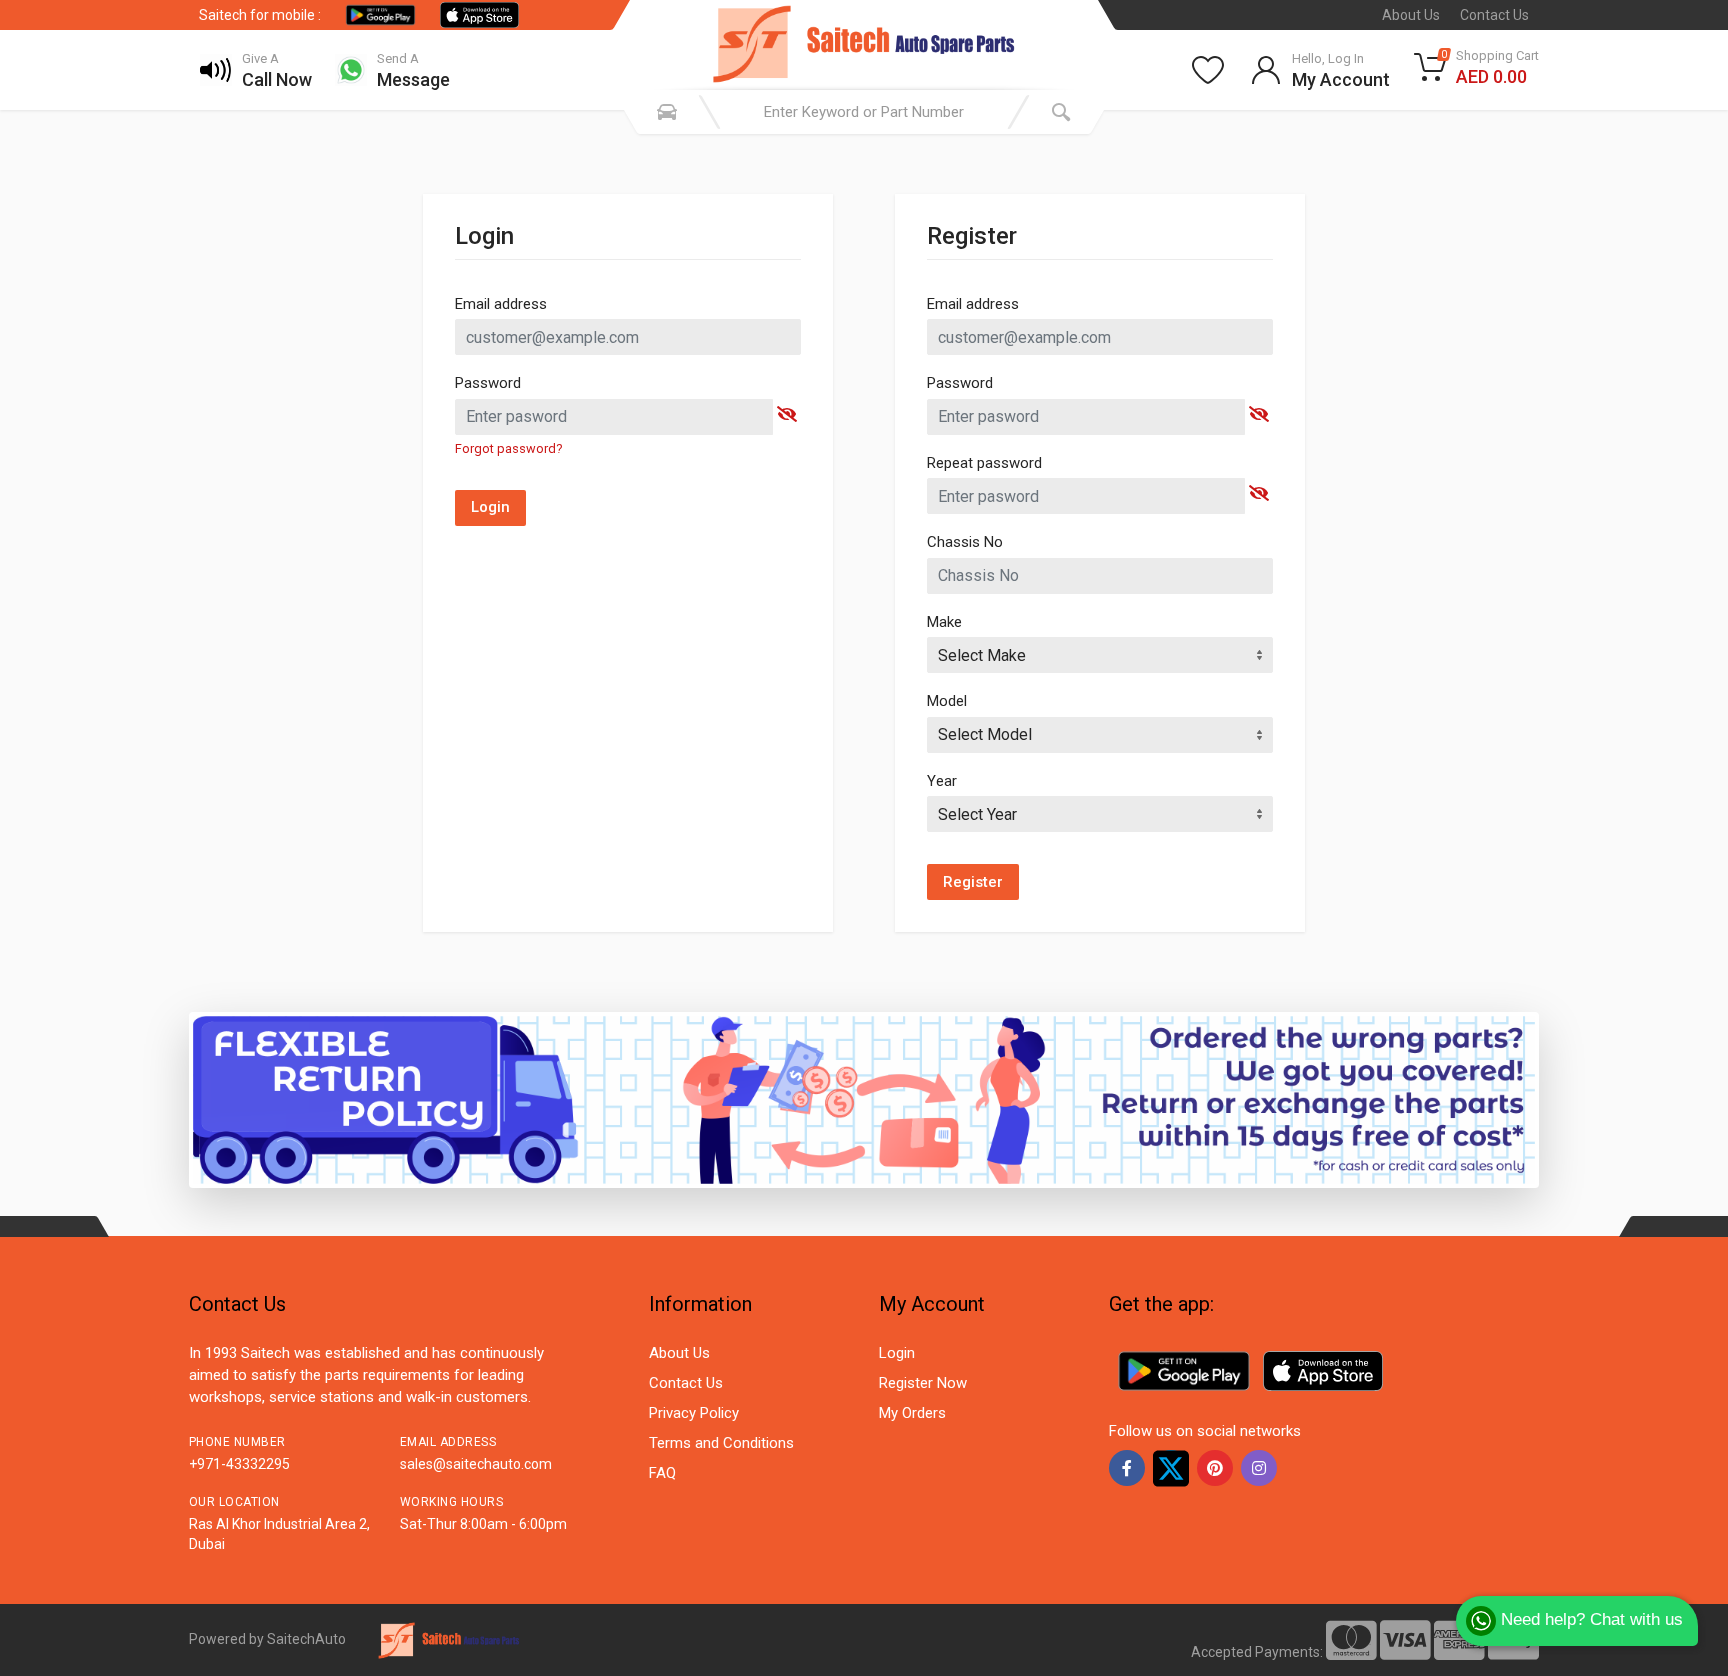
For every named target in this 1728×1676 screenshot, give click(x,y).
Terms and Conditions (721, 1443)
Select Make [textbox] (982, 655)
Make (944, 622)
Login (490, 507)
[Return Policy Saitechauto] (864, 1099)
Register (973, 882)
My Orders (912, 1413)
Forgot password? (508, 448)
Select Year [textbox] (977, 814)
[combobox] (1100, 655)
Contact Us (1494, 15)
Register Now (923, 1383)
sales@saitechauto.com (476, 1464)
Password (488, 383)
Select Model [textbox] (985, 734)
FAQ (662, 1473)
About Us (1411, 15)
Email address (501, 304)
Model (947, 701)
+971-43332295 (239, 1464)
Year (942, 781)
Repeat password (984, 463)
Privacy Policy (694, 1413)
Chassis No (965, 542)
